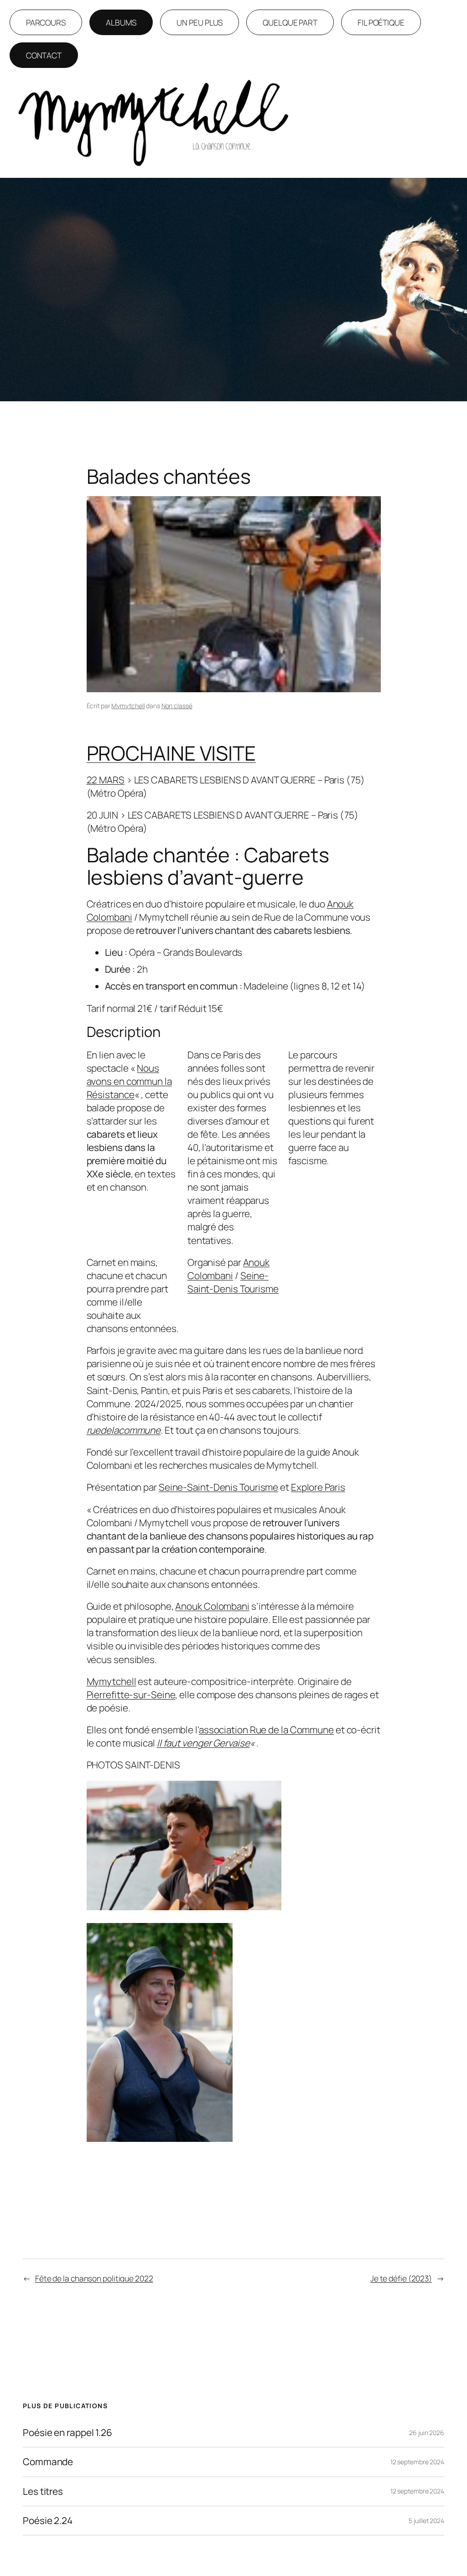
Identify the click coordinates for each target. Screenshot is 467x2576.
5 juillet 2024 (426, 2521)
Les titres (43, 2491)
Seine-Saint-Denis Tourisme (233, 1282)
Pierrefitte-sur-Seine (131, 1695)
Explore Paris (318, 1487)
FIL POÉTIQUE (381, 22)
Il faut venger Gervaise (203, 1743)
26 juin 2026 (427, 2433)
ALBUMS (121, 22)
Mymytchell (128, 706)
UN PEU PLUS (200, 22)
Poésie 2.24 (48, 2521)
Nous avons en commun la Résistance (129, 1081)
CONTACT (44, 55)
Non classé (177, 706)
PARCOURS (46, 22)
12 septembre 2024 (417, 2462)
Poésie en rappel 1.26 (67, 2433)
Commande (48, 2462)
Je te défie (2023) (401, 2278)
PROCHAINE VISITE (171, 753)
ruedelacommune (124, 1430)
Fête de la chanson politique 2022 (94, 2278)
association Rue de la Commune (266, 1730)
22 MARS (106, 780)
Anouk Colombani (228, 1269)
